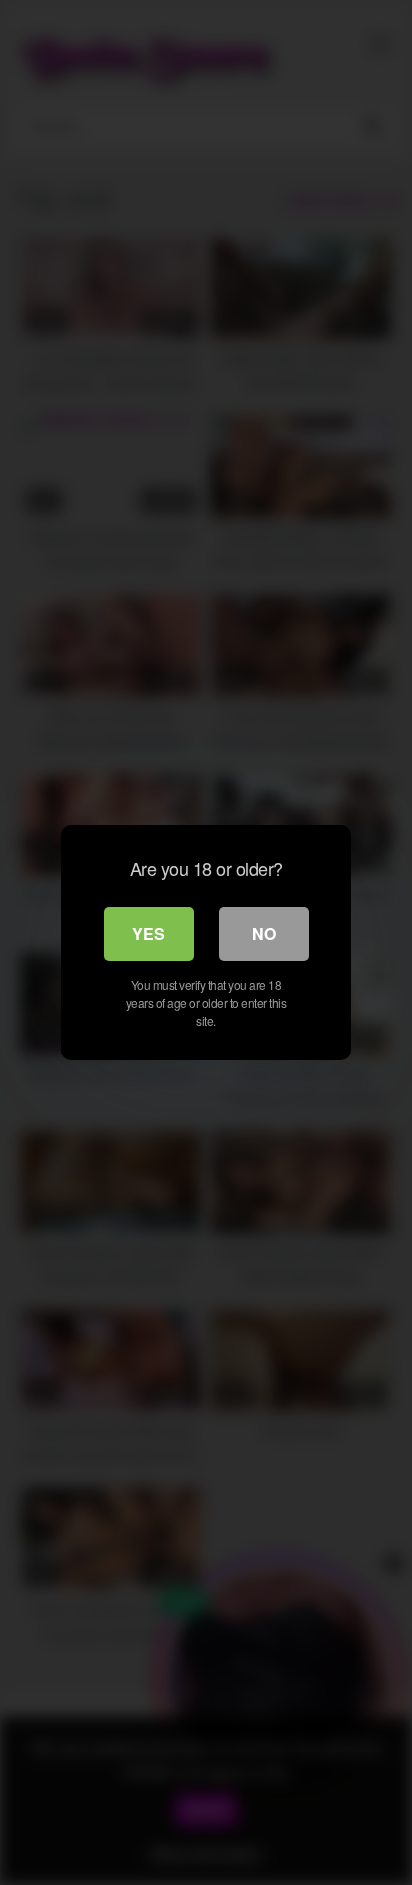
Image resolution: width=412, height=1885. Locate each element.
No (264, 933)
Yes (148, 933)
